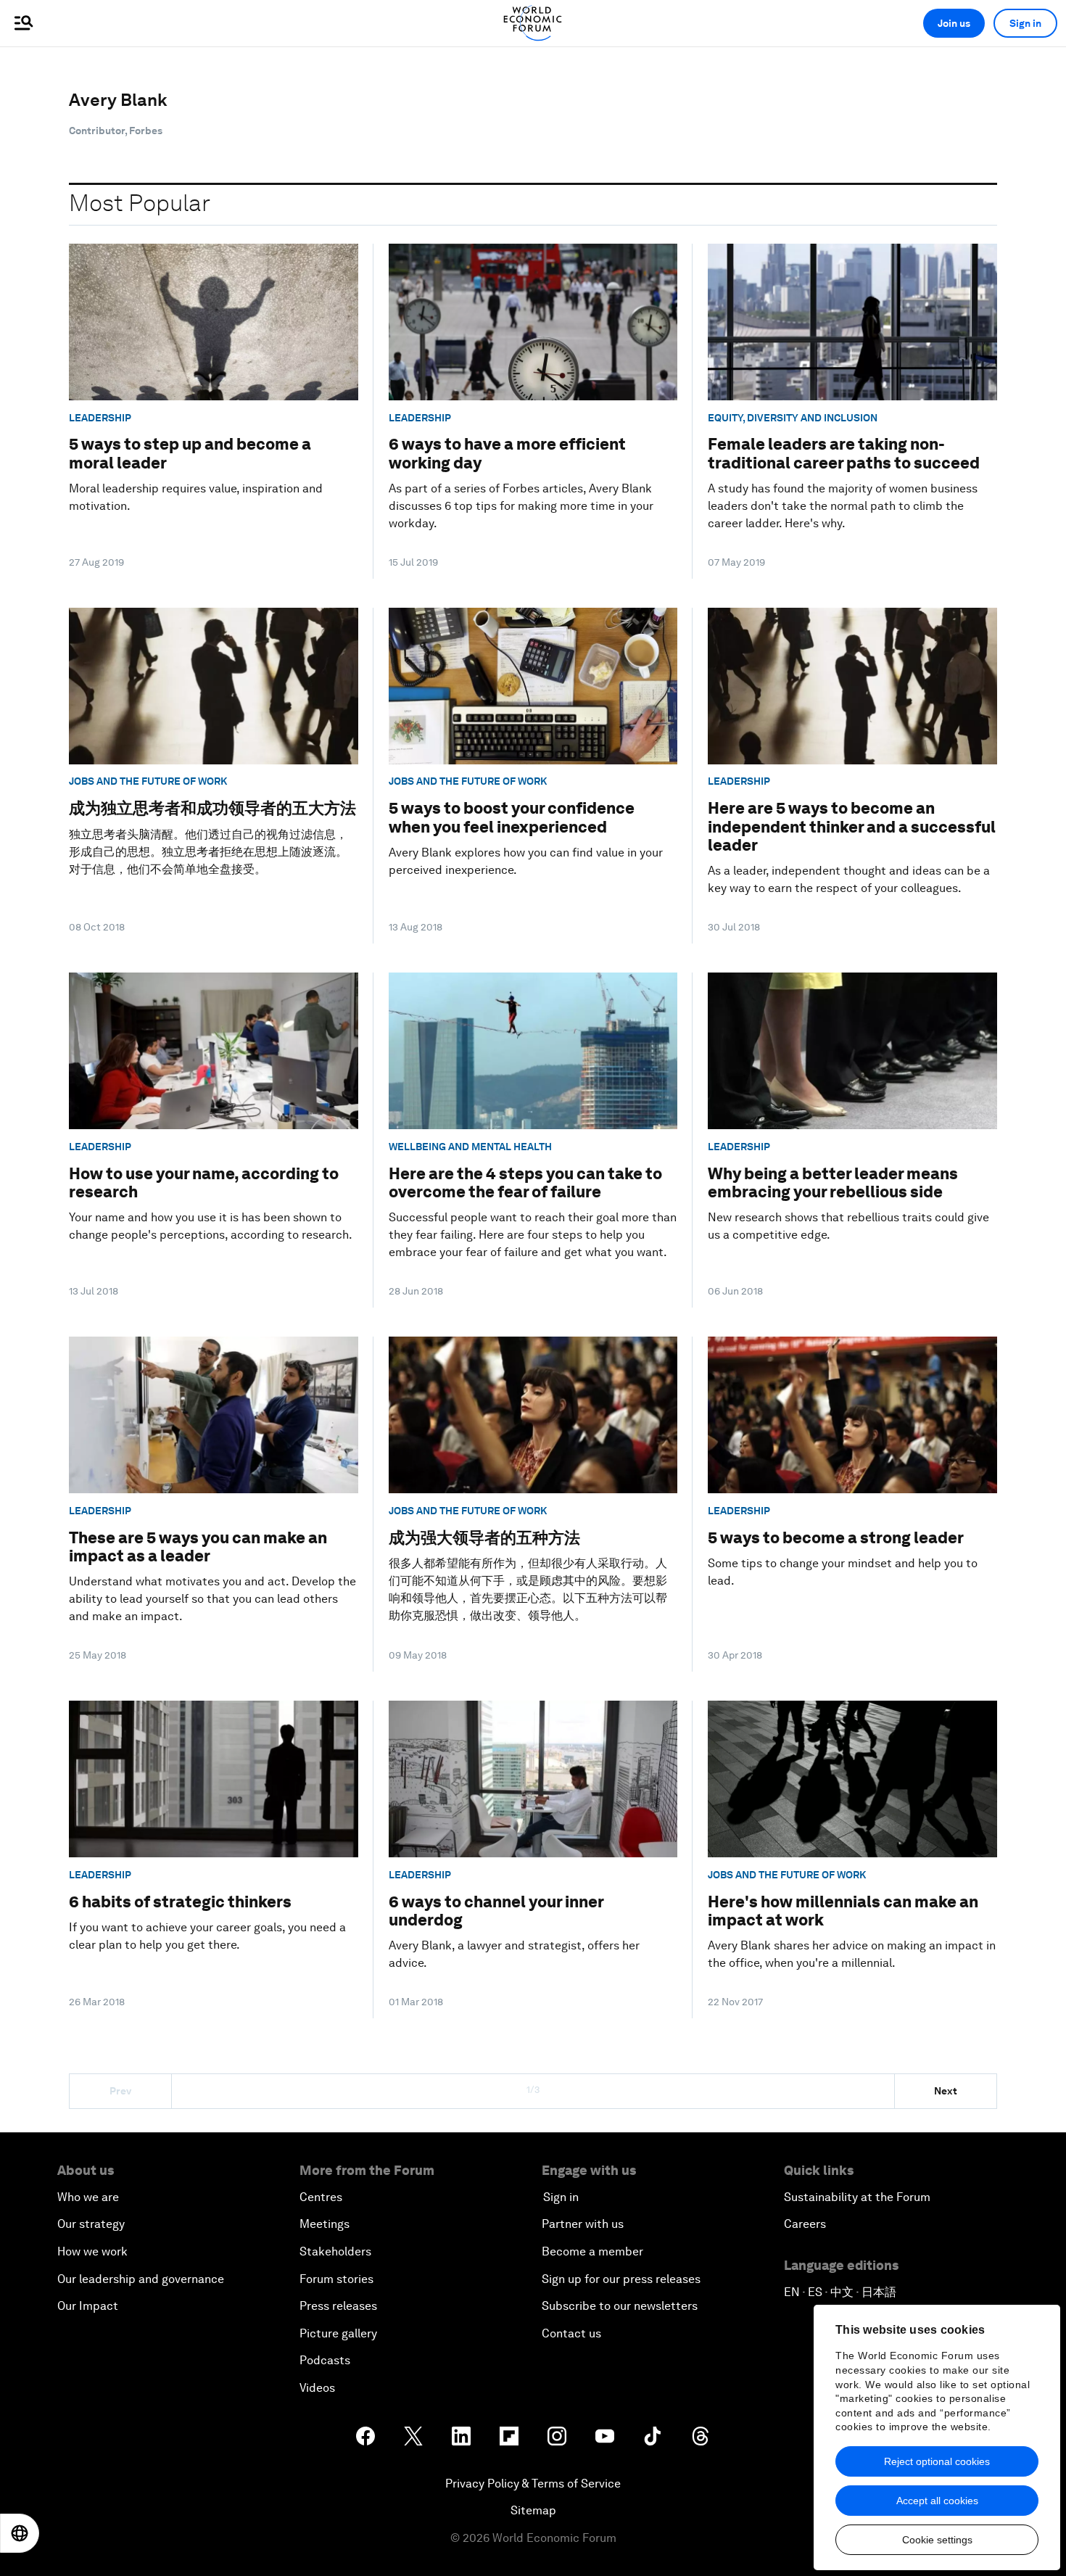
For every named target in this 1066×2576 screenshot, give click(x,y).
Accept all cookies (937, 2501)
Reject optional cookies (937, 2461)
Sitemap (533, 2510)
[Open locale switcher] (20, 2533)
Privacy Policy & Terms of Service (533, 2484)
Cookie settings (937, 2540)
